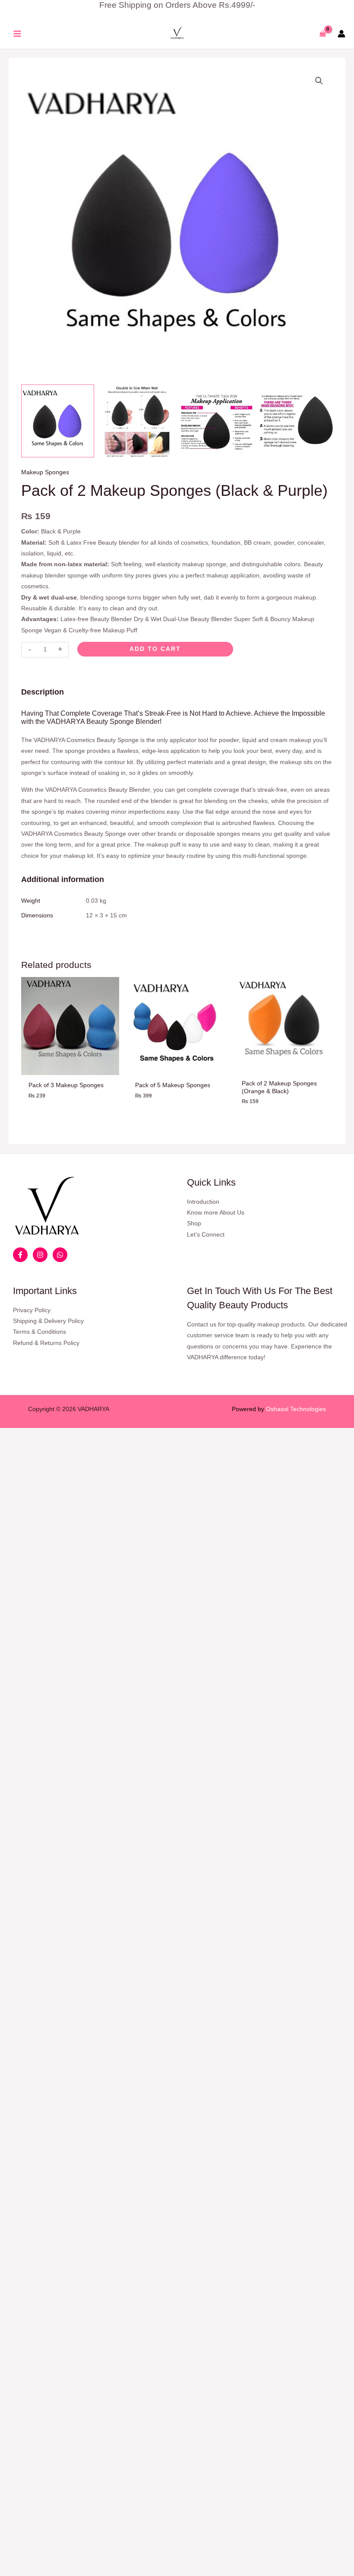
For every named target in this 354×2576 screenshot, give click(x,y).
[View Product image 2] (137, 421)
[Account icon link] (341, 34)
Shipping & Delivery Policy (48, 1321)
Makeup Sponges (45, 472)
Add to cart (155, 649)
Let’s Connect (206, 1235)
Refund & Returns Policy (46, 1343)
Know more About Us (216, 1213)
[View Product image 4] (296, 421)
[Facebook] (20, 1255)
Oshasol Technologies (296, 1409)
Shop (194, 1223)
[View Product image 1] (58, 421)
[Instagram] (40, 1255)
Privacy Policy (32, 1310)
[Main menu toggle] (17, 34)
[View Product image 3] (217, 421)
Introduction (203, 1202)
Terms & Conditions (40, 1332)
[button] (319, 81)
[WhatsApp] (60, 1255)
